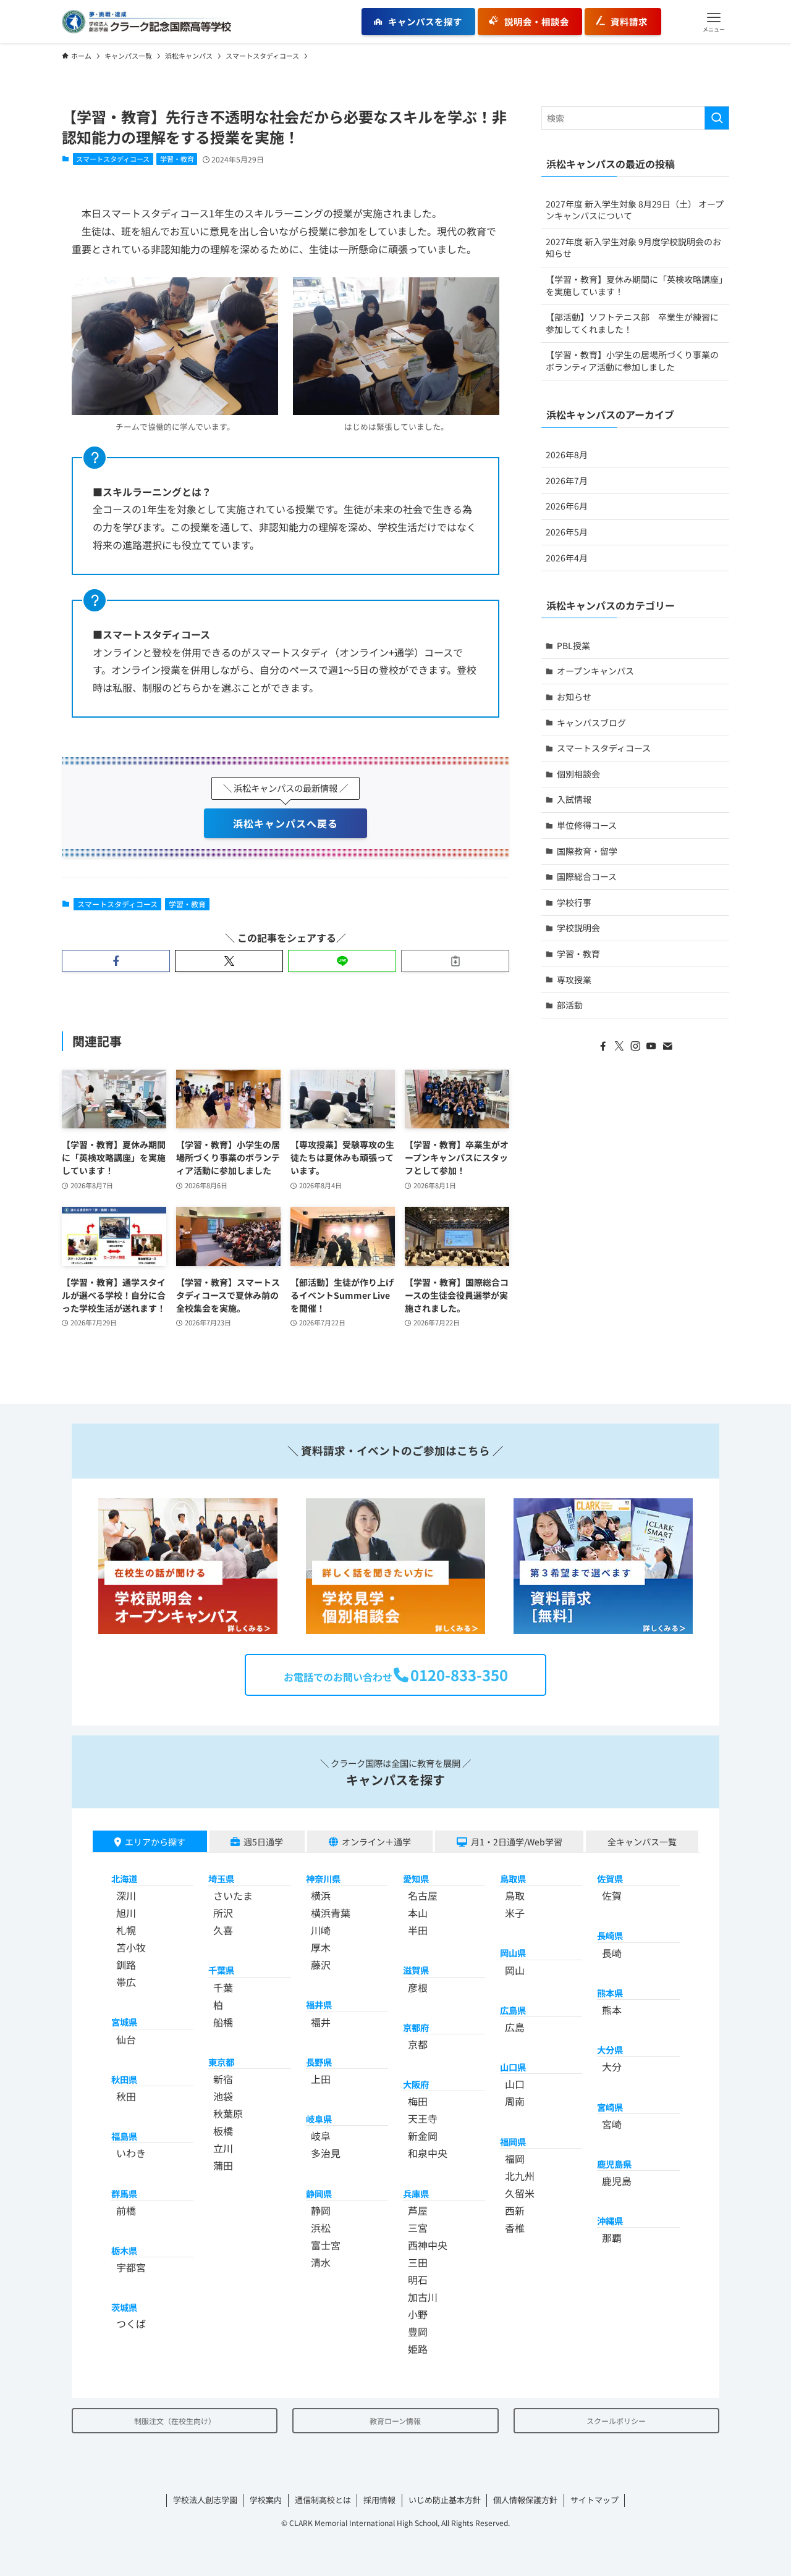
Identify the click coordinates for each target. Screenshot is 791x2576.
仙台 (126, 2039)
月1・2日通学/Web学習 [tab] (517, 1842)
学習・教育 (177, 159)
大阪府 (416, 2084)
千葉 (223, 1987)
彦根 (418, 1987)
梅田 (418, 2101)
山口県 (513, 2067)
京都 (418, 2044)
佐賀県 (610, 1878)
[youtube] (651, 1046)
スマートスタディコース (113, 159)
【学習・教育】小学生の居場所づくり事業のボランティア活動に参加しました (632, 361)
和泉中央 (428, 2153)
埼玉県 (221, 1878)
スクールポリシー (616, 2421)
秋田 (126, 2096)
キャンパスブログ (591, 723)
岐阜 (321, 2136)
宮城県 (124, 2022)
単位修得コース (587, 825)
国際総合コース (587, 876)
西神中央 (428, 2245)
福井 (321, 2022)
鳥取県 (513, 1878)
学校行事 (574, 902)
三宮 (418, 2228)
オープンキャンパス (595, 671)
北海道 (124, 1878)
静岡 (321, 2210)
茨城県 (124, 2307)
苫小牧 (131, 1947)
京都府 (416, 2027)
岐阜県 (319, 2119)
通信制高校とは (323, 2500)
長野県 (319, 2062)
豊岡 (418, 2331)
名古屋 (423, 1895)
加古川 (423, 2297)
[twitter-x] (619, 1046)
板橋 (223, 2131)
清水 (321, 2262)
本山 (418, 1913)
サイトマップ (594, 2500)
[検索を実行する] (717, 118)
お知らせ (574, 697)
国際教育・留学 (587, 851)
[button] (714, 22)
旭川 (126, 1913)
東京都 (221, 2062)
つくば (131, 2323)
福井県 (319, 2004)
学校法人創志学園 (205, 2500)
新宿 (223, 2079)
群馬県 (124, 2193)
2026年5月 (567, 532)
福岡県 (513, 2142)
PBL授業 (573, 645)
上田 (321, 2079)
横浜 (321, 1895)
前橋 (126, 2210)
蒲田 (223, 2165)
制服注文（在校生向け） (175, 2421)
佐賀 (612, 1895)
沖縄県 (610, 2221)
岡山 (515, 1970)
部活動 (570, 1005)
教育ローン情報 (395, 2421)
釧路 (126, 1965)
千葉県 (221, 1970)
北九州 (520, 2176)
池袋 (223, 2096)
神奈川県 (323, 1878)
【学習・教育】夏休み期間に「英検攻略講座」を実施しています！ (634, 285)
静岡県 (319, 2193)
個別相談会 (578, 774)
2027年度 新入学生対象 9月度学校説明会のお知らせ (633, 248)
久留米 (520, 2193)
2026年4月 (567, 558)
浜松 (321, 2228)
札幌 (126, 1930)
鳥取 (515, 1895)
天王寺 (423, 2118)
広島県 (513, 2010)
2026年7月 (567, 480)
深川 (126, 1895)
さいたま (233, 1895)
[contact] (667, 1046)
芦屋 (418, 2210)
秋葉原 (228, 2113)
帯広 (126, 1982)
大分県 (610, 2049)
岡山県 (513, 1953)
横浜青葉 (331, 1913)
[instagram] (635, 1046)
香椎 (515, 2228)
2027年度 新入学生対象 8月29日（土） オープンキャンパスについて (635, 210)
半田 (418, 1930)
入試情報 (574, 799)
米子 (515, 1913)
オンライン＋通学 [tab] (376, 1842)
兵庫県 (416, 2193)
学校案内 (266, 2500)
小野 (418, 2314)
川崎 (321, 1930)
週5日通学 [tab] (263, 1842)
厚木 (321, 1947)
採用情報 (379, 2500)
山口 (515, 2084)
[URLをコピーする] (455, 961)
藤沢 (321, 1965)
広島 (515, 2027)
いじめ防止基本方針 (445, 2500)
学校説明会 (578, 928)
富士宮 (326, 2245)
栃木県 (124, 2250)
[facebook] (603, 1046)
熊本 (612, 2010)
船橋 (223, 2022)
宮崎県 (610, 2107)
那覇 (612, 2238)
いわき (131, 2153)
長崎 (612, 1953)
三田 (418, 2262)
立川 (223, 2148)
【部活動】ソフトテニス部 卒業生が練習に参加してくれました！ (632, 323)
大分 (612, 2066)
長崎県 (610, 1935)
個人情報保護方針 (525, 2500)
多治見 (326, 2153)
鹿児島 (617, 2181)
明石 (418, 2280)
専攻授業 (574, 980)
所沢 (223, 1913)
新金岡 (423, 2136)
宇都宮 (131, 2267)
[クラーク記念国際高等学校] (146, 22)
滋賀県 (416, 1970)
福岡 (515, 2159)
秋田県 (124, 2079)
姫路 (418, 2349)
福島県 (124, 2136)
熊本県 (610, 1993)
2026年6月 (567, 506)
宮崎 (612, 2124)
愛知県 (416, 1878)
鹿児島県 (614, 2164)
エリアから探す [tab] (155, 1842)
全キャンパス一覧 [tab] (642, 1842)
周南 (515, 2101)
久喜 (223, 1930)
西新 (515, 2210)
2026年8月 (567, 455)
